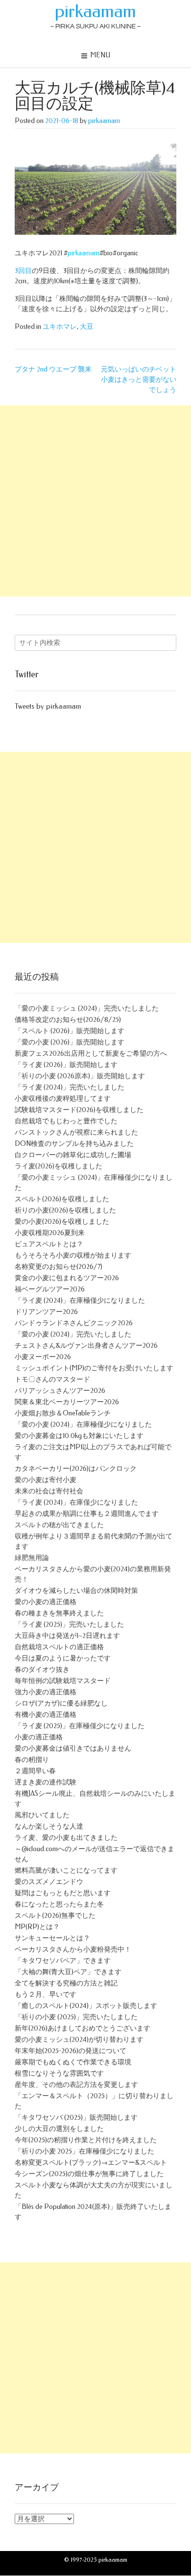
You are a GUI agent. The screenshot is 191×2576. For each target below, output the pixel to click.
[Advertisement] (95, 501)
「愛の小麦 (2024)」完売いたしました (73, 1334)
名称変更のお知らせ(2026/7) (59, 1267)
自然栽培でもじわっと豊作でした (66, 1121)
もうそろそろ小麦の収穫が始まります (73, 1255)
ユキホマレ (60, 327)
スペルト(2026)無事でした (55, 1916)
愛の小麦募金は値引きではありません (73, 1748)
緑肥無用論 (32, 1558)
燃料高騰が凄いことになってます (66, 1870)
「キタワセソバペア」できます (63, 1961)
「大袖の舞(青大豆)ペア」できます (68, 1972)
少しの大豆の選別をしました (59, 2129)
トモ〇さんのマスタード (52, 1379)
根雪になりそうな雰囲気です (59, 2073)
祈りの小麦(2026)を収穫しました (65, 1210)
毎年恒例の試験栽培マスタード (63, 1681)
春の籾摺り (32, 1760)
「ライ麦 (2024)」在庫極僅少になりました (80, 1300)
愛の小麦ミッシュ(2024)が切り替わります (79, 2040)
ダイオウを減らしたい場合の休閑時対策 (76, 1591)
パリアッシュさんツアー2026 (60, 1391)
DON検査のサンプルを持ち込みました (74, 1144)
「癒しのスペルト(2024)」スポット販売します (86, 2006)
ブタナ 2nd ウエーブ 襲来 (53, 369)
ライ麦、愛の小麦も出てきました (66, 1838)
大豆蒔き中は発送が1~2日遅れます (67, 1636)
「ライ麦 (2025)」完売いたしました (69, 1624)
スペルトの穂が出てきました (59, 1525)
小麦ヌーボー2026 (43, 1357)
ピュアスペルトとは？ (49, 1244)
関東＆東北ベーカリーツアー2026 (67, 1402)
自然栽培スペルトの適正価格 (59, 1647)
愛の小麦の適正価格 (46, 1602)
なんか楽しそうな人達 (49, 1826)
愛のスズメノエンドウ (49, 1882)
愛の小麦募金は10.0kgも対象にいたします (79, 1436)
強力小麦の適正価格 (46, 1692)
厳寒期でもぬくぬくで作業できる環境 (73, 2062)
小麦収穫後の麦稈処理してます (63, 1099)
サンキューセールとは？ (52, 1938)
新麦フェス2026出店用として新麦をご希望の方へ (91, 1053)
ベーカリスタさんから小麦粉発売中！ (73, 1949)
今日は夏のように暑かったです (63, 1658)
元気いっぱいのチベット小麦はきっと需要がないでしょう (139, 380)
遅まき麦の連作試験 (46, 1782)
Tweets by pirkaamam (48, 706)
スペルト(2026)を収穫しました (62, 1199)
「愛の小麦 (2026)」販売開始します (70, 1042)
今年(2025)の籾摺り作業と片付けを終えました (86, 2140)
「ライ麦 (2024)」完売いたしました (70, 1087)
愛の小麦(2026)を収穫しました (62, 1222)
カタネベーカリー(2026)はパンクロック (76, 1469)
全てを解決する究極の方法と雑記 (66, 1983)
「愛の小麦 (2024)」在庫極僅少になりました (83, 1424)
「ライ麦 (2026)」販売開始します (66, 1065)
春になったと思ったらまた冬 (59, 1904)
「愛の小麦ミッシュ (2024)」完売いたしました (87, 1008)
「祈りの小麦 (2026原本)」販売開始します (80, 1076)
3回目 (23, 271)
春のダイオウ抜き (42, 1670)
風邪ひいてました (42, 1815)
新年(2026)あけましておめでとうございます (83, 2028)
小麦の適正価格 (39, 1737)
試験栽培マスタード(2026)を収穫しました (79, 1110)
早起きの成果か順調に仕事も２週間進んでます (87, 1514)
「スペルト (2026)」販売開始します (70, 1031)
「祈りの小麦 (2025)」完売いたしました (76, 2017)
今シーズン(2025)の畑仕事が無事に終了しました (89, 2174)
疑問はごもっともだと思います (63, 1893)
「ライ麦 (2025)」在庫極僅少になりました (80, 1726)
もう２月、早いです (46, 1994)
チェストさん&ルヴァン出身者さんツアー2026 (86, 1346)
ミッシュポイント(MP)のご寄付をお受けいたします (94, 1368)
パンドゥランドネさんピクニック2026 (74, 1323)
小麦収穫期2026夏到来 (50, 1233)
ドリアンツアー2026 (46, 1312)
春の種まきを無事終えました (59, 1613)
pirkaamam (95, 11)
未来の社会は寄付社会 (49, 1491)
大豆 (87, 327)
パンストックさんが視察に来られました (76, 1132)
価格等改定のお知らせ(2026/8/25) (68, 1020)
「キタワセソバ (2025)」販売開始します (76, 2118)
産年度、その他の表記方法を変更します (76, 2085)
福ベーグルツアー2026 (50, 1289)
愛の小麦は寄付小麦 (46, 1480)
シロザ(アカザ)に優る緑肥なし (61, 1703)
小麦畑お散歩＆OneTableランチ (63, 1413)
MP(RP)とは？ (37, 1927)
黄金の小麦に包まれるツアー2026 (67, 1278)
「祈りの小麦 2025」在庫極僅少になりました (84, 2151)
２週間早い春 (35, 1771)
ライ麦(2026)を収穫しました (59, 1166)
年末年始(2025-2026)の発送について (71, 2051)
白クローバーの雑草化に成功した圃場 (73, 1155)
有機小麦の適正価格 (46, 1715)
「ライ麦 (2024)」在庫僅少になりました (76, 1502)
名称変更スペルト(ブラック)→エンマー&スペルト (91, 2163)
